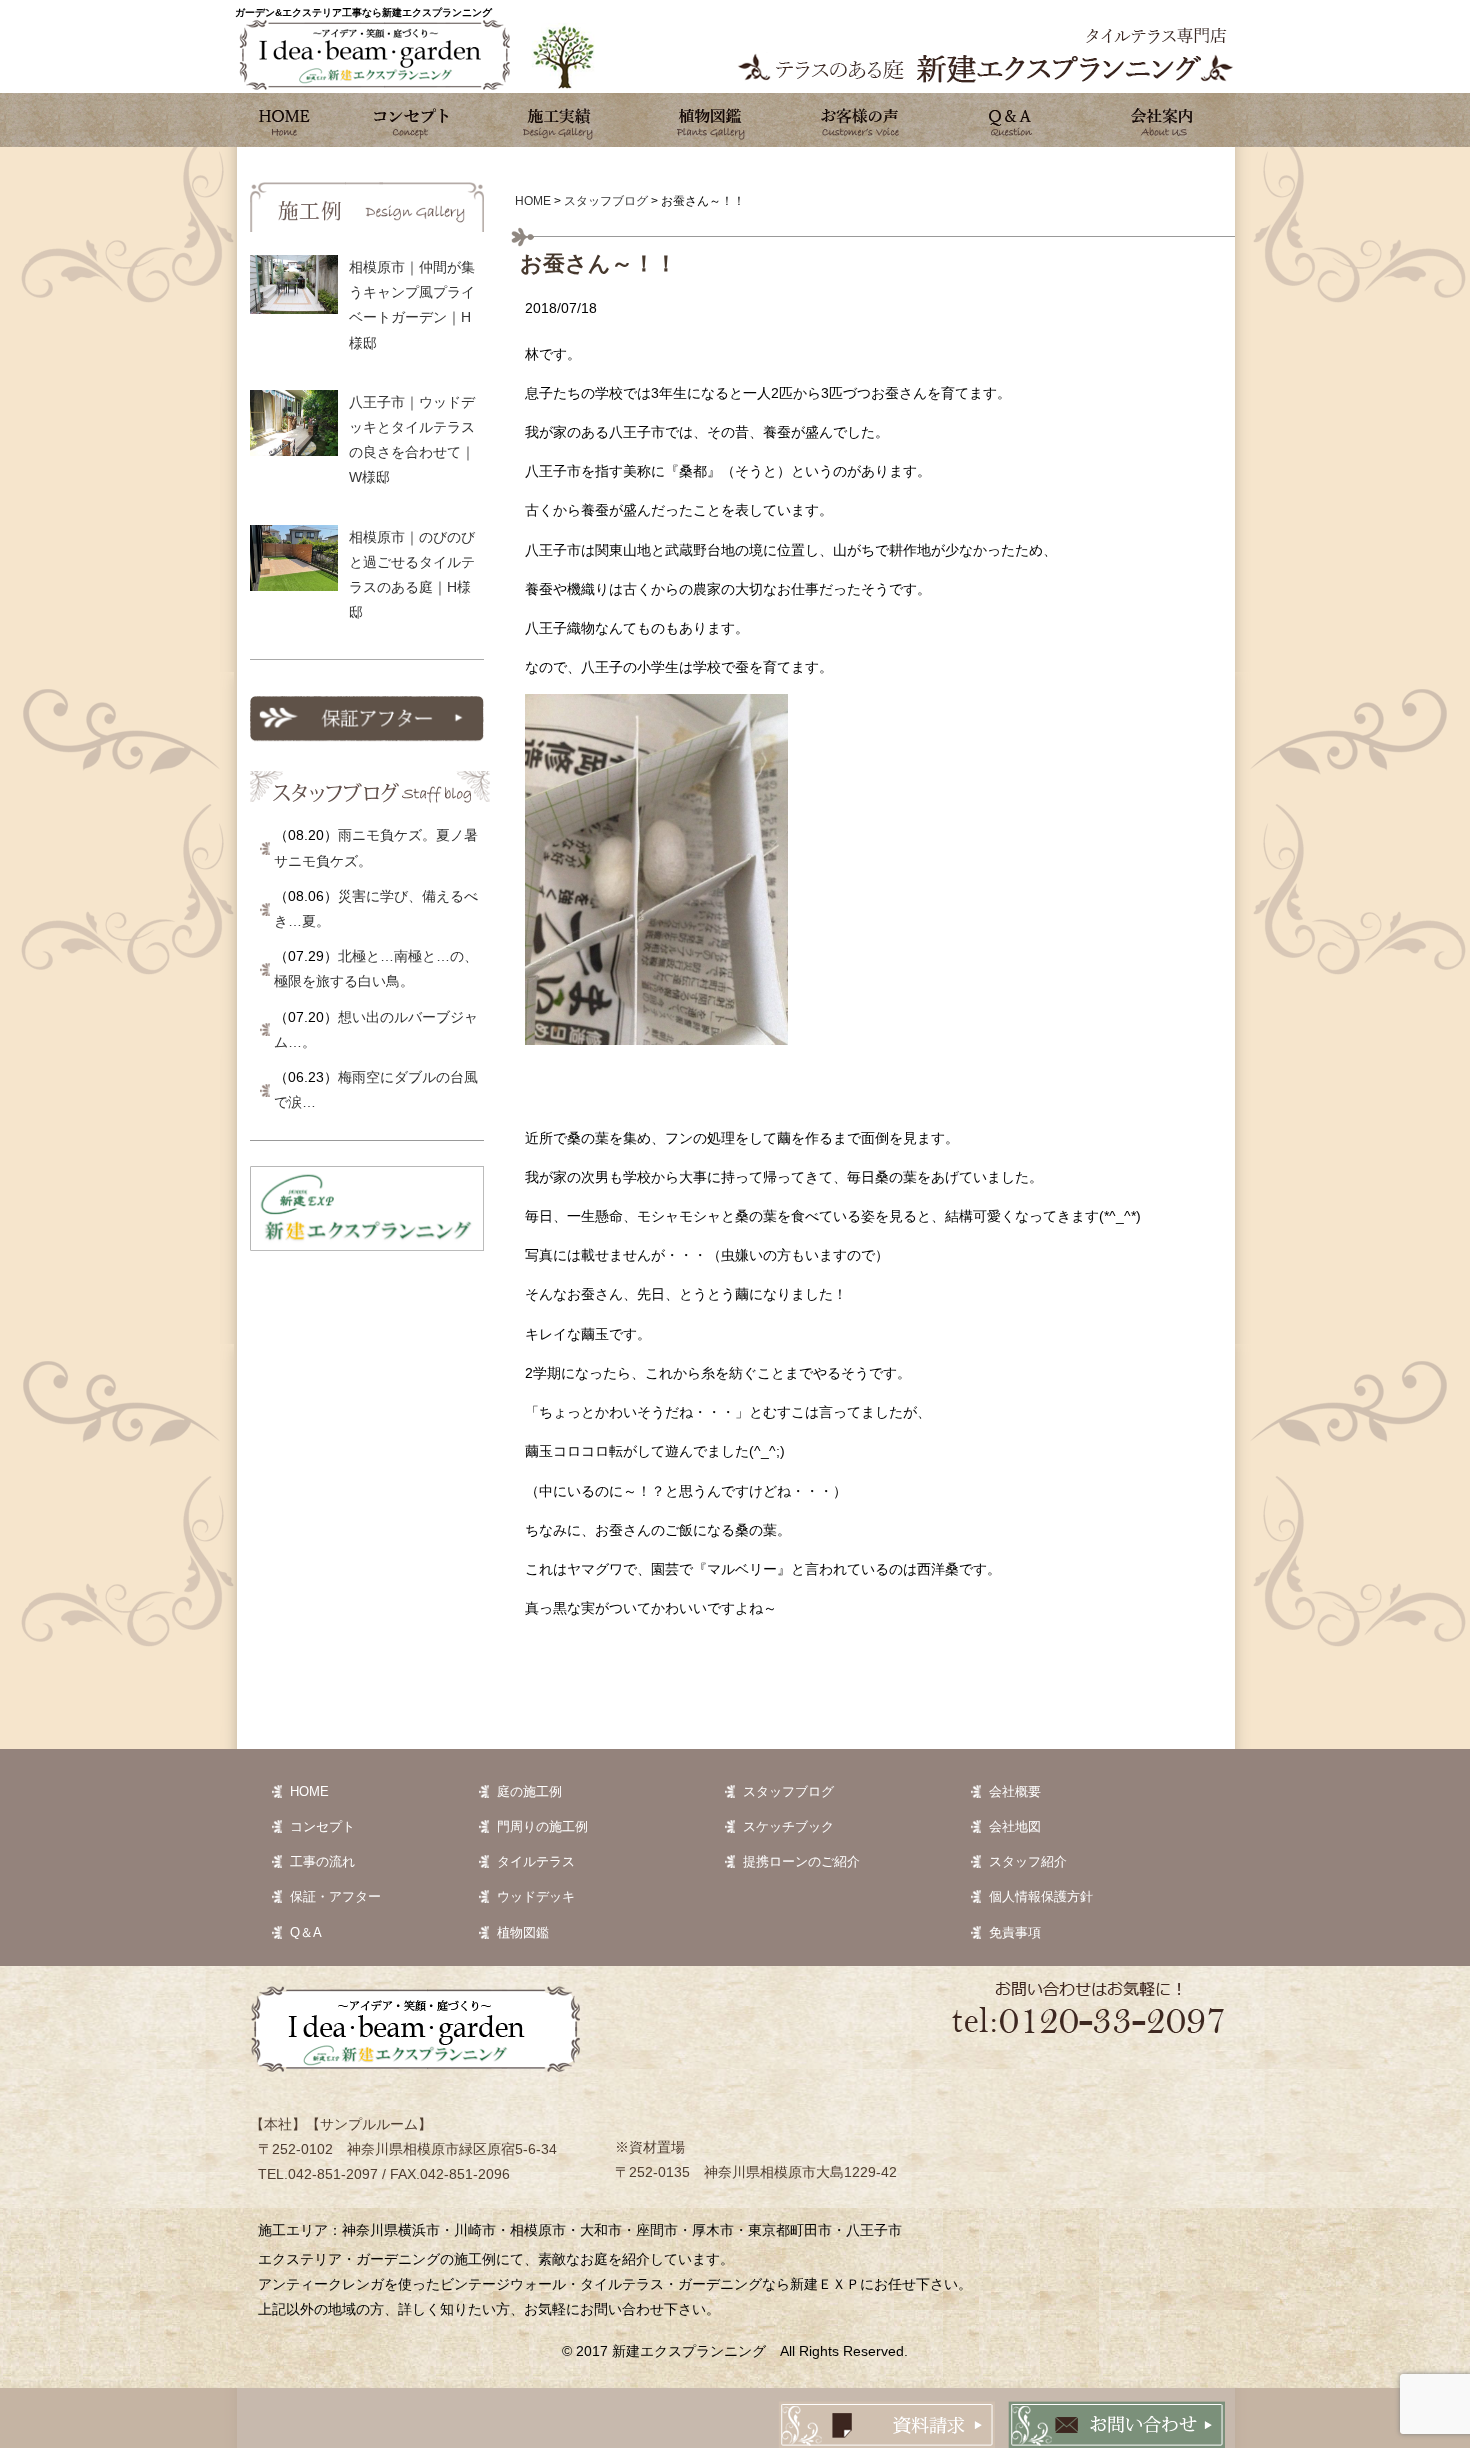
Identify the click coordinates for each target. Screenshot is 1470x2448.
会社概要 (1015, 1791)
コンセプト (410, 120)
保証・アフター (335, 1896)
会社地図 (1015, 1826)
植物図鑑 (710, 120)
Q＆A (306, 1932)
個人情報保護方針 (1041, 1896)
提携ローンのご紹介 (801, 1861)
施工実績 (560, 120)
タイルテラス (536, 1861)
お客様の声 (860, 120)
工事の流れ (322, 1861)
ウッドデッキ (536, 1896)
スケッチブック (788, 1826)
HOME (309, 1791)
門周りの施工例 (542, 1826)
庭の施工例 (529, 1791)
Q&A (1010, 120)
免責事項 (1015, 1932)
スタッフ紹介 (1028, 1861)
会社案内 (1160, 120)
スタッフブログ (788, 1791)
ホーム (285, 120)
